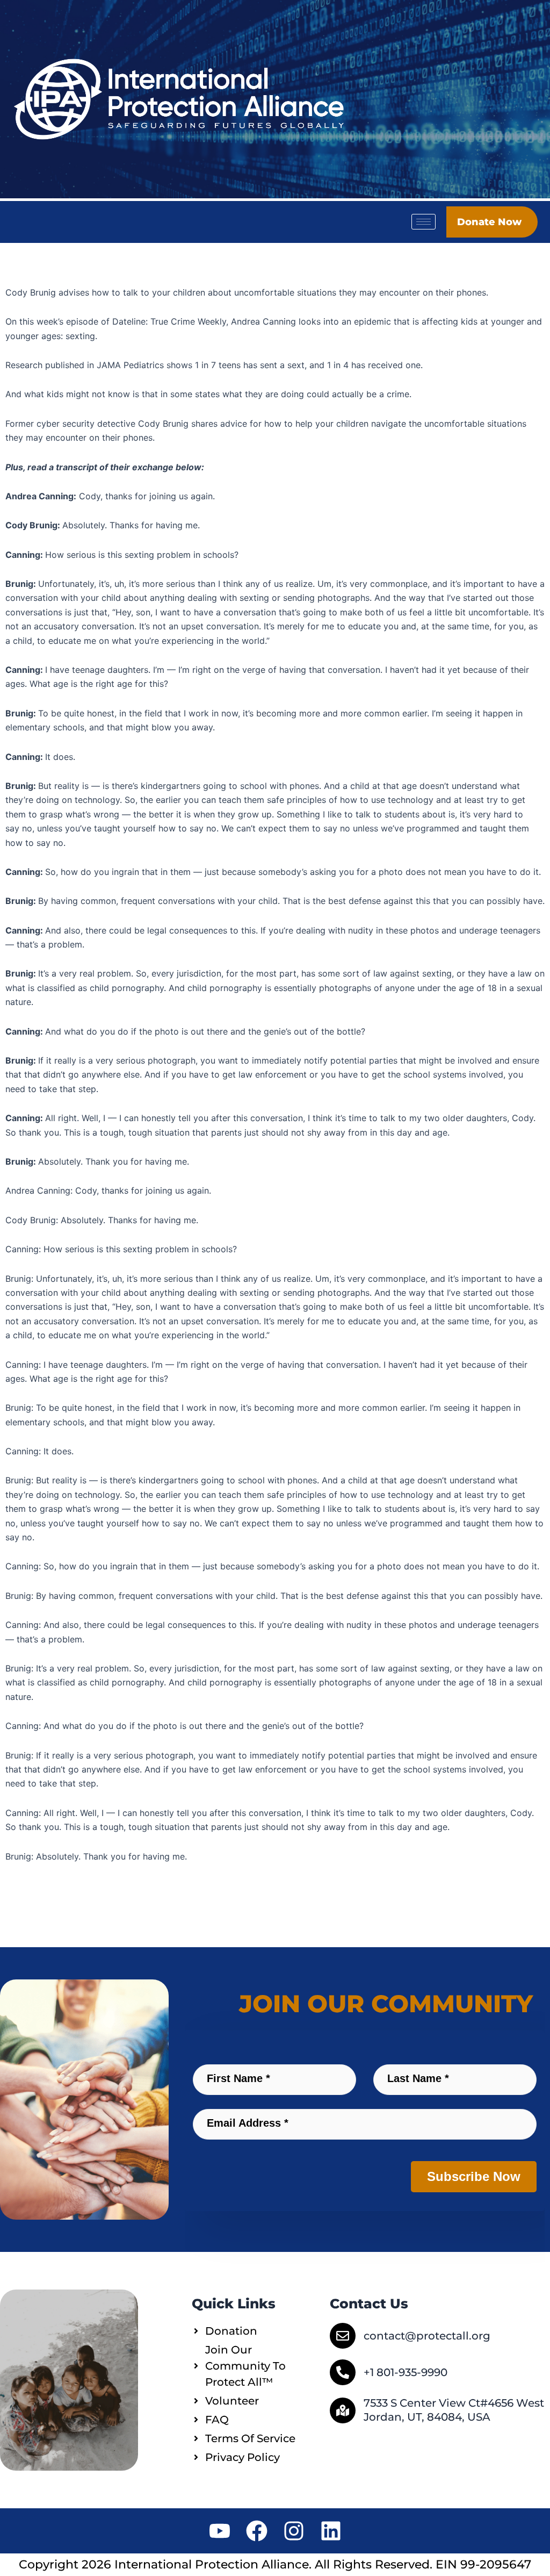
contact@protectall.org (427, 2336)
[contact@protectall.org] (343, 2336)
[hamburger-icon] (424, 222)
